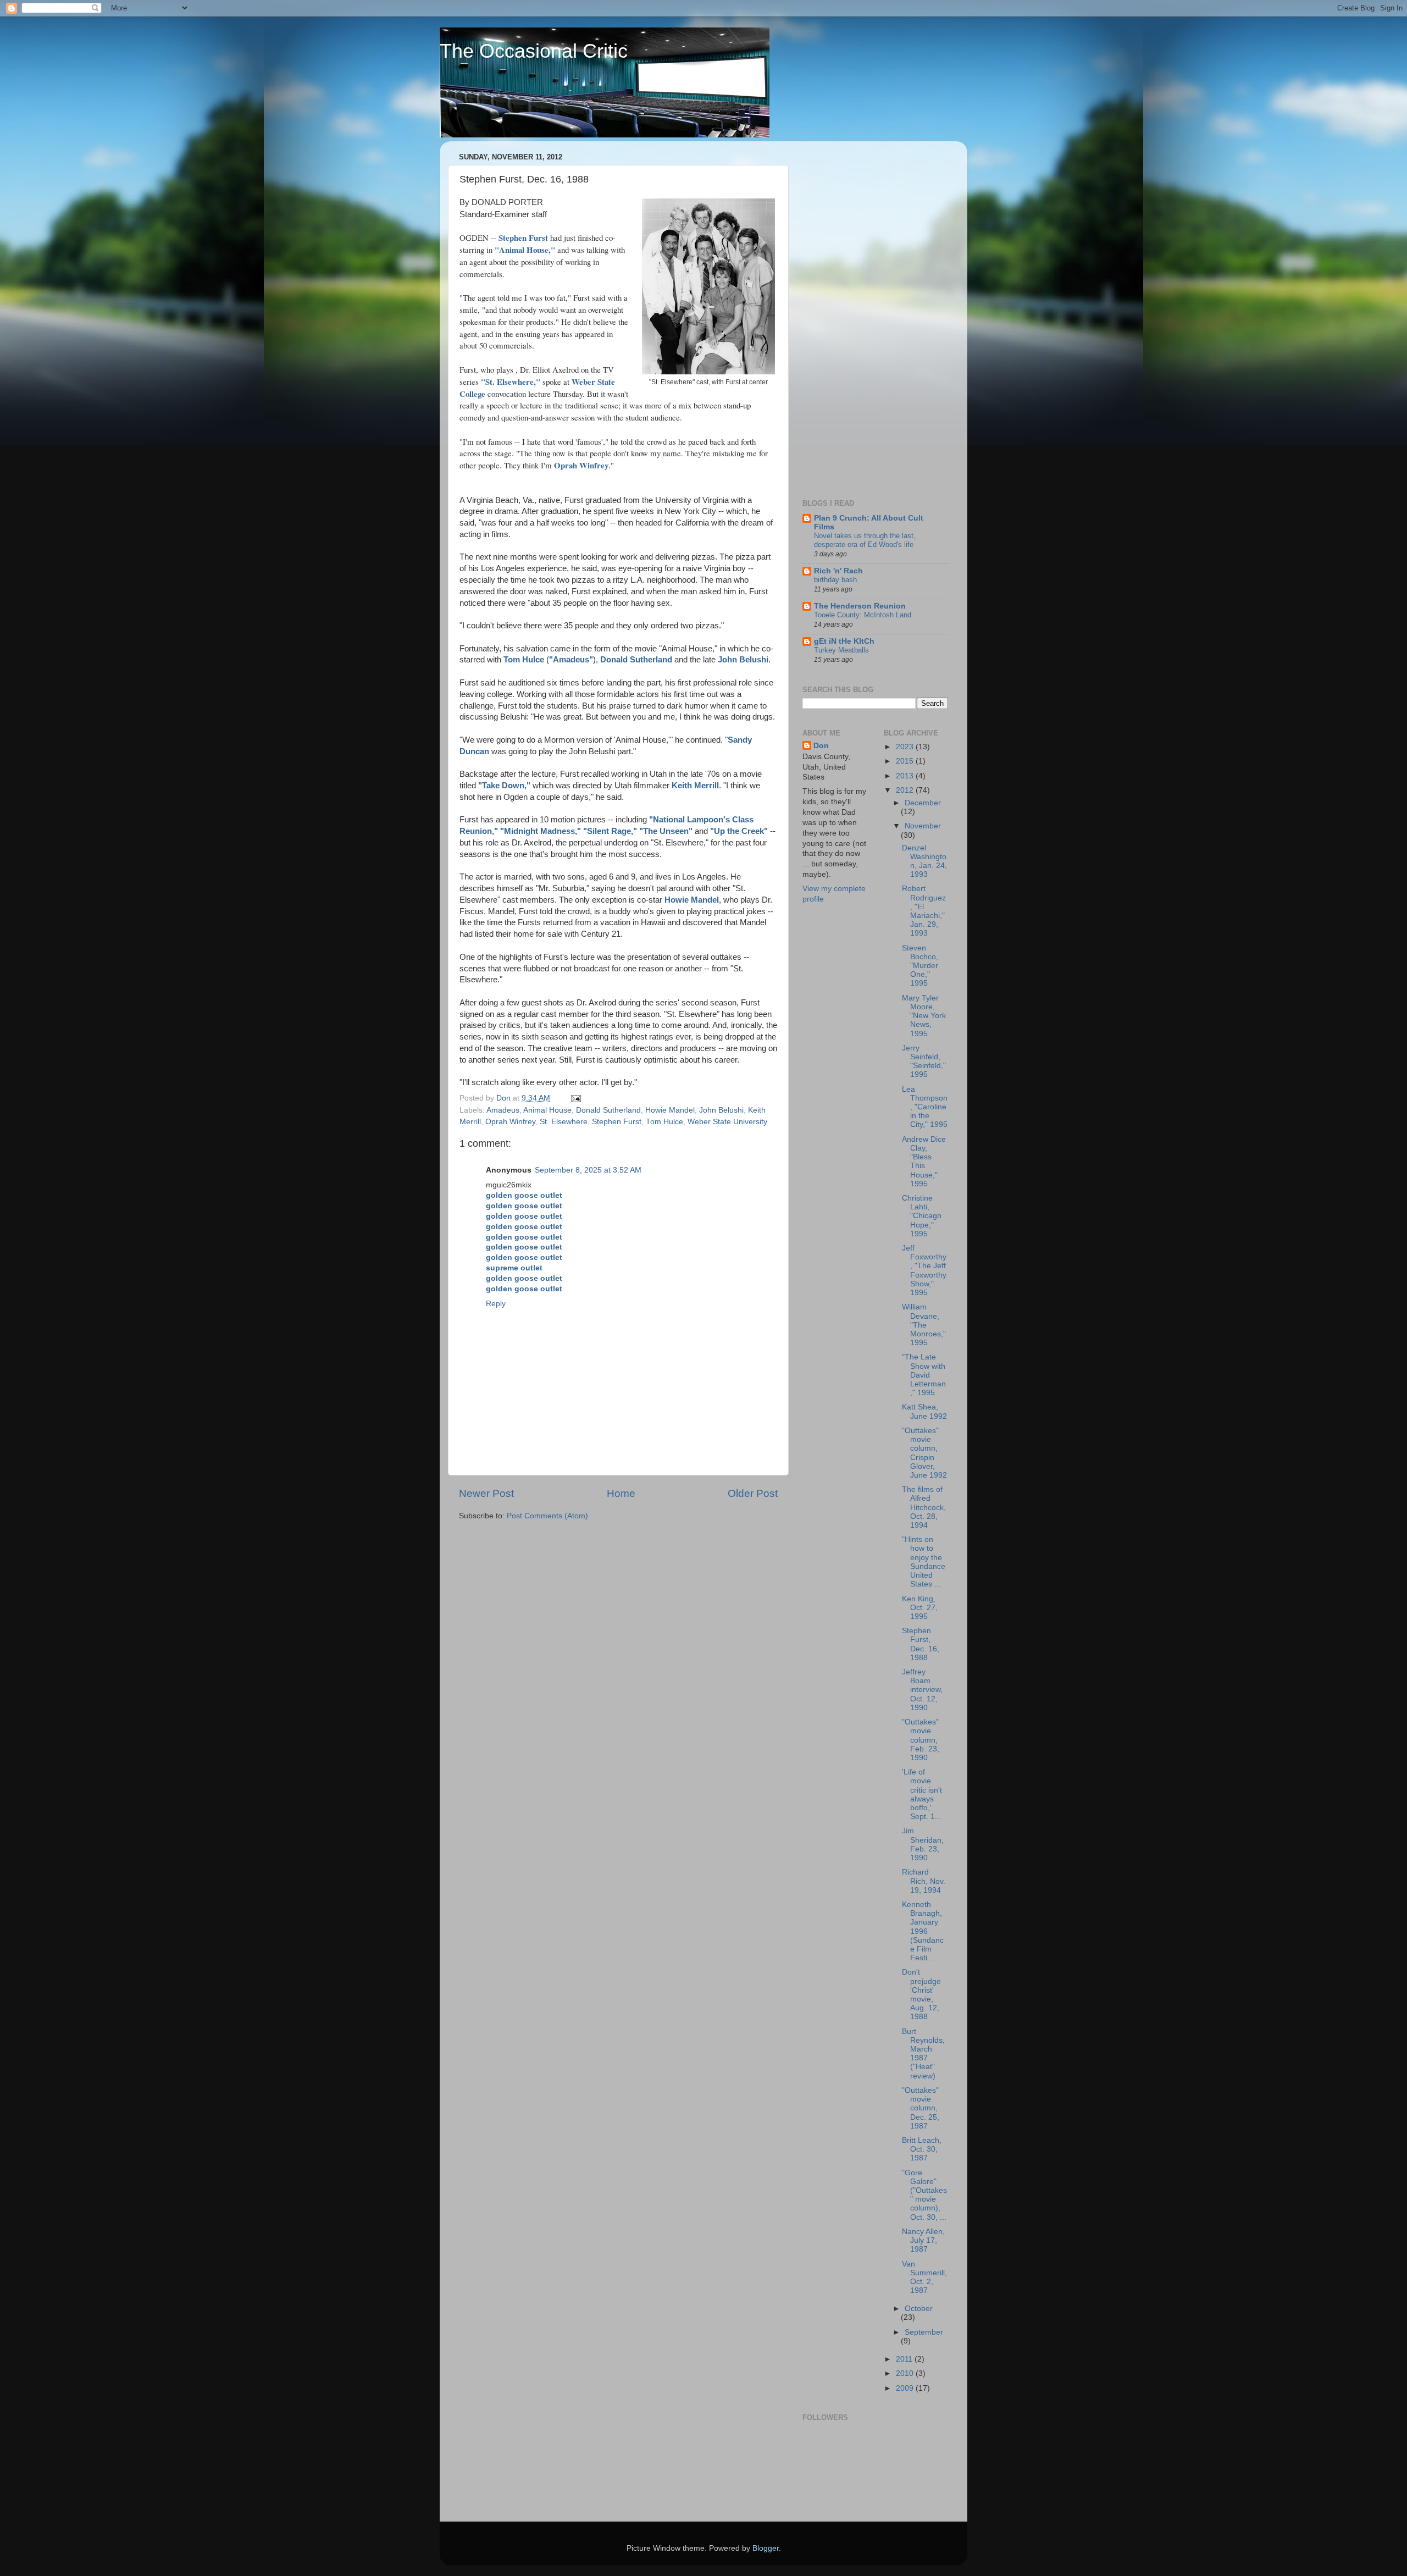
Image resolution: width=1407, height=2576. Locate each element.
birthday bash (835, 580)
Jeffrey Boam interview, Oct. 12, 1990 (922, 1690)
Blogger (766, 2548)
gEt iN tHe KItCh (844, 641)
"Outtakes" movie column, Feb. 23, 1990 (921, 1740)
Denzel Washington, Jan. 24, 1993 (924, 861)
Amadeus (503, 1110)
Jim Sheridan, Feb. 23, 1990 (923, 1844)
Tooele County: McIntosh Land (863, 615)
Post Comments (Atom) (547, 1516)
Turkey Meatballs (841, 650)
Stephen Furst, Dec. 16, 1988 (921, 1644)
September (924, 2332)
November (923, 826)
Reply (496, 1304)
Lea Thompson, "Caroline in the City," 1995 (925, 1107)
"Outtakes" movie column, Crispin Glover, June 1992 (924, 1453)
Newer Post (486, 1493)
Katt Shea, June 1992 (924, 1411)
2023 (906, 747)
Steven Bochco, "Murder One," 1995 (920, 966)
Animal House (547, 1110)
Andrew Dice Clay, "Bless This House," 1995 (924, 1162)
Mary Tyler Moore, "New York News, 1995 (924, 1016)
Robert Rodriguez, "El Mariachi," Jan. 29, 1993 (924, 911)
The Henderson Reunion (860, 606)
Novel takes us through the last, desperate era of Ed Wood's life (865, 540)
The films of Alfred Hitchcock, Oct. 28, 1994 (924, 1507)
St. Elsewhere (564, 1122)
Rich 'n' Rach (838, 571)
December (923, 803)
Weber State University (727, 1122)
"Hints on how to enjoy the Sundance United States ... (924, 1562)
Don (821, 746)
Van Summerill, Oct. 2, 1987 (924, 2278)
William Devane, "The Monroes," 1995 (924, 1325)
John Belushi (721, 1110)
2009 (906, 2388)
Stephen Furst (617, 1122)
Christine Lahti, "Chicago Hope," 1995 (922, 1216)
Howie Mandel (670, 1110)
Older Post (753, 1493)
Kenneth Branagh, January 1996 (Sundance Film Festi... (923, 1931)
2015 (906, 761)
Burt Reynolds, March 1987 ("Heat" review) (923, 2054)
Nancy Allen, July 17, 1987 (923, 2240)
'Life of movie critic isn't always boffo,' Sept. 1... (922, 1794)
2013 (906, 776)
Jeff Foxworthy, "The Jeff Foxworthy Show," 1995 (924, 1270)
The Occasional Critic (534, 51)
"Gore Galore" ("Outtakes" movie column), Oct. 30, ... (924, 2195)
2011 (905, 2359)
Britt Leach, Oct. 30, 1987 (922, 2149)
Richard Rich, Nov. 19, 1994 (924, 1881)
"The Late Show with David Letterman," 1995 (924, 1375)
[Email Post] (575, 1098)
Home (621, 1493)
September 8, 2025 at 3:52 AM (588, 1170)
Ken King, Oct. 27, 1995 (920, 1608)
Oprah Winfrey (510, 1122)
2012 (906, 790)
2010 (906, 2373)
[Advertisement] (846, 314)
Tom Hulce (664, 1122)
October (919, 2309)
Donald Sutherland (608, 1110)
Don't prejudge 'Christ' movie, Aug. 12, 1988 (921, 1994)
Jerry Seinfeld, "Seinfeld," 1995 (924, 1062)
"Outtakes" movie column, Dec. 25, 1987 (921, 2108)
